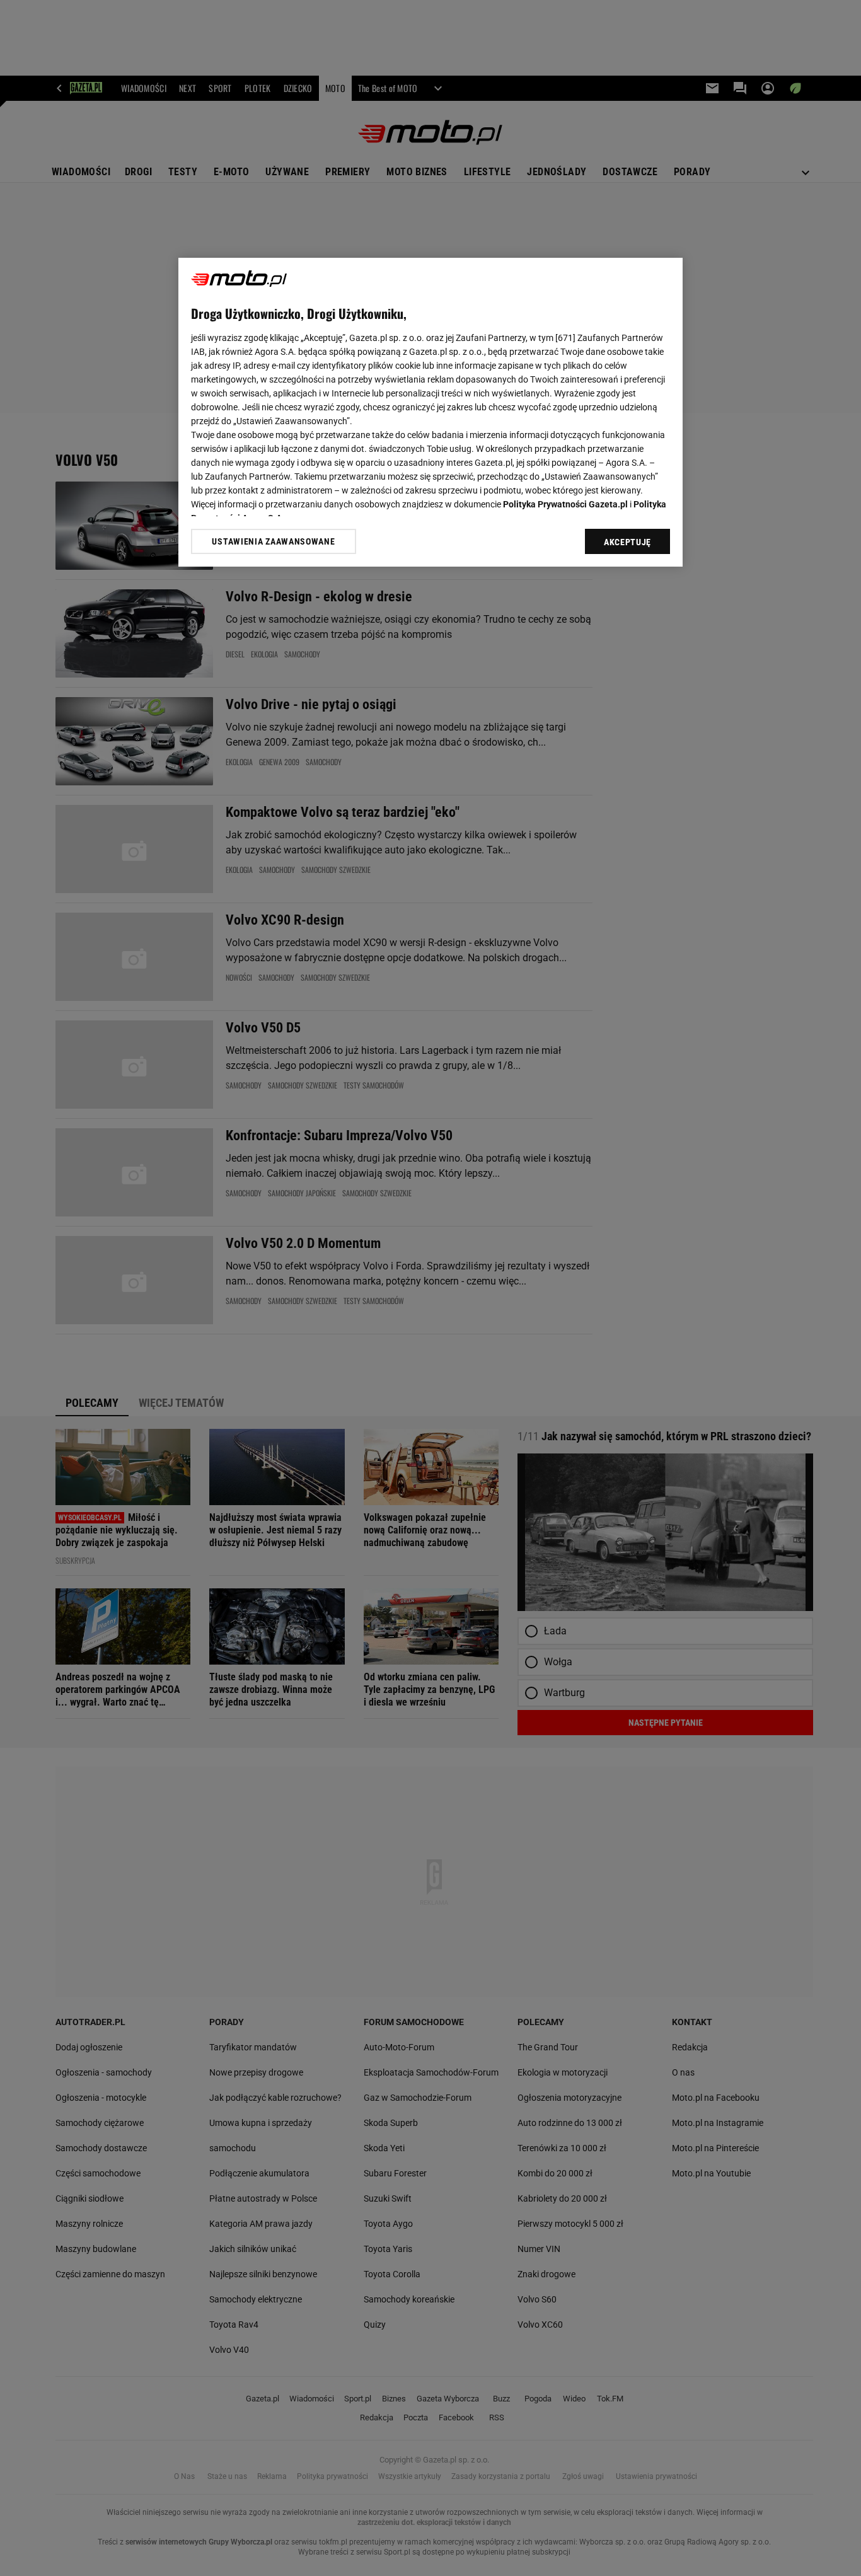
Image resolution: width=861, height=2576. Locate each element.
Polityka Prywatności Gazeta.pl (565, 504)
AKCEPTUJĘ (627, 542)
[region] (430, 412)
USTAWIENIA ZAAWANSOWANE (273, 541)
